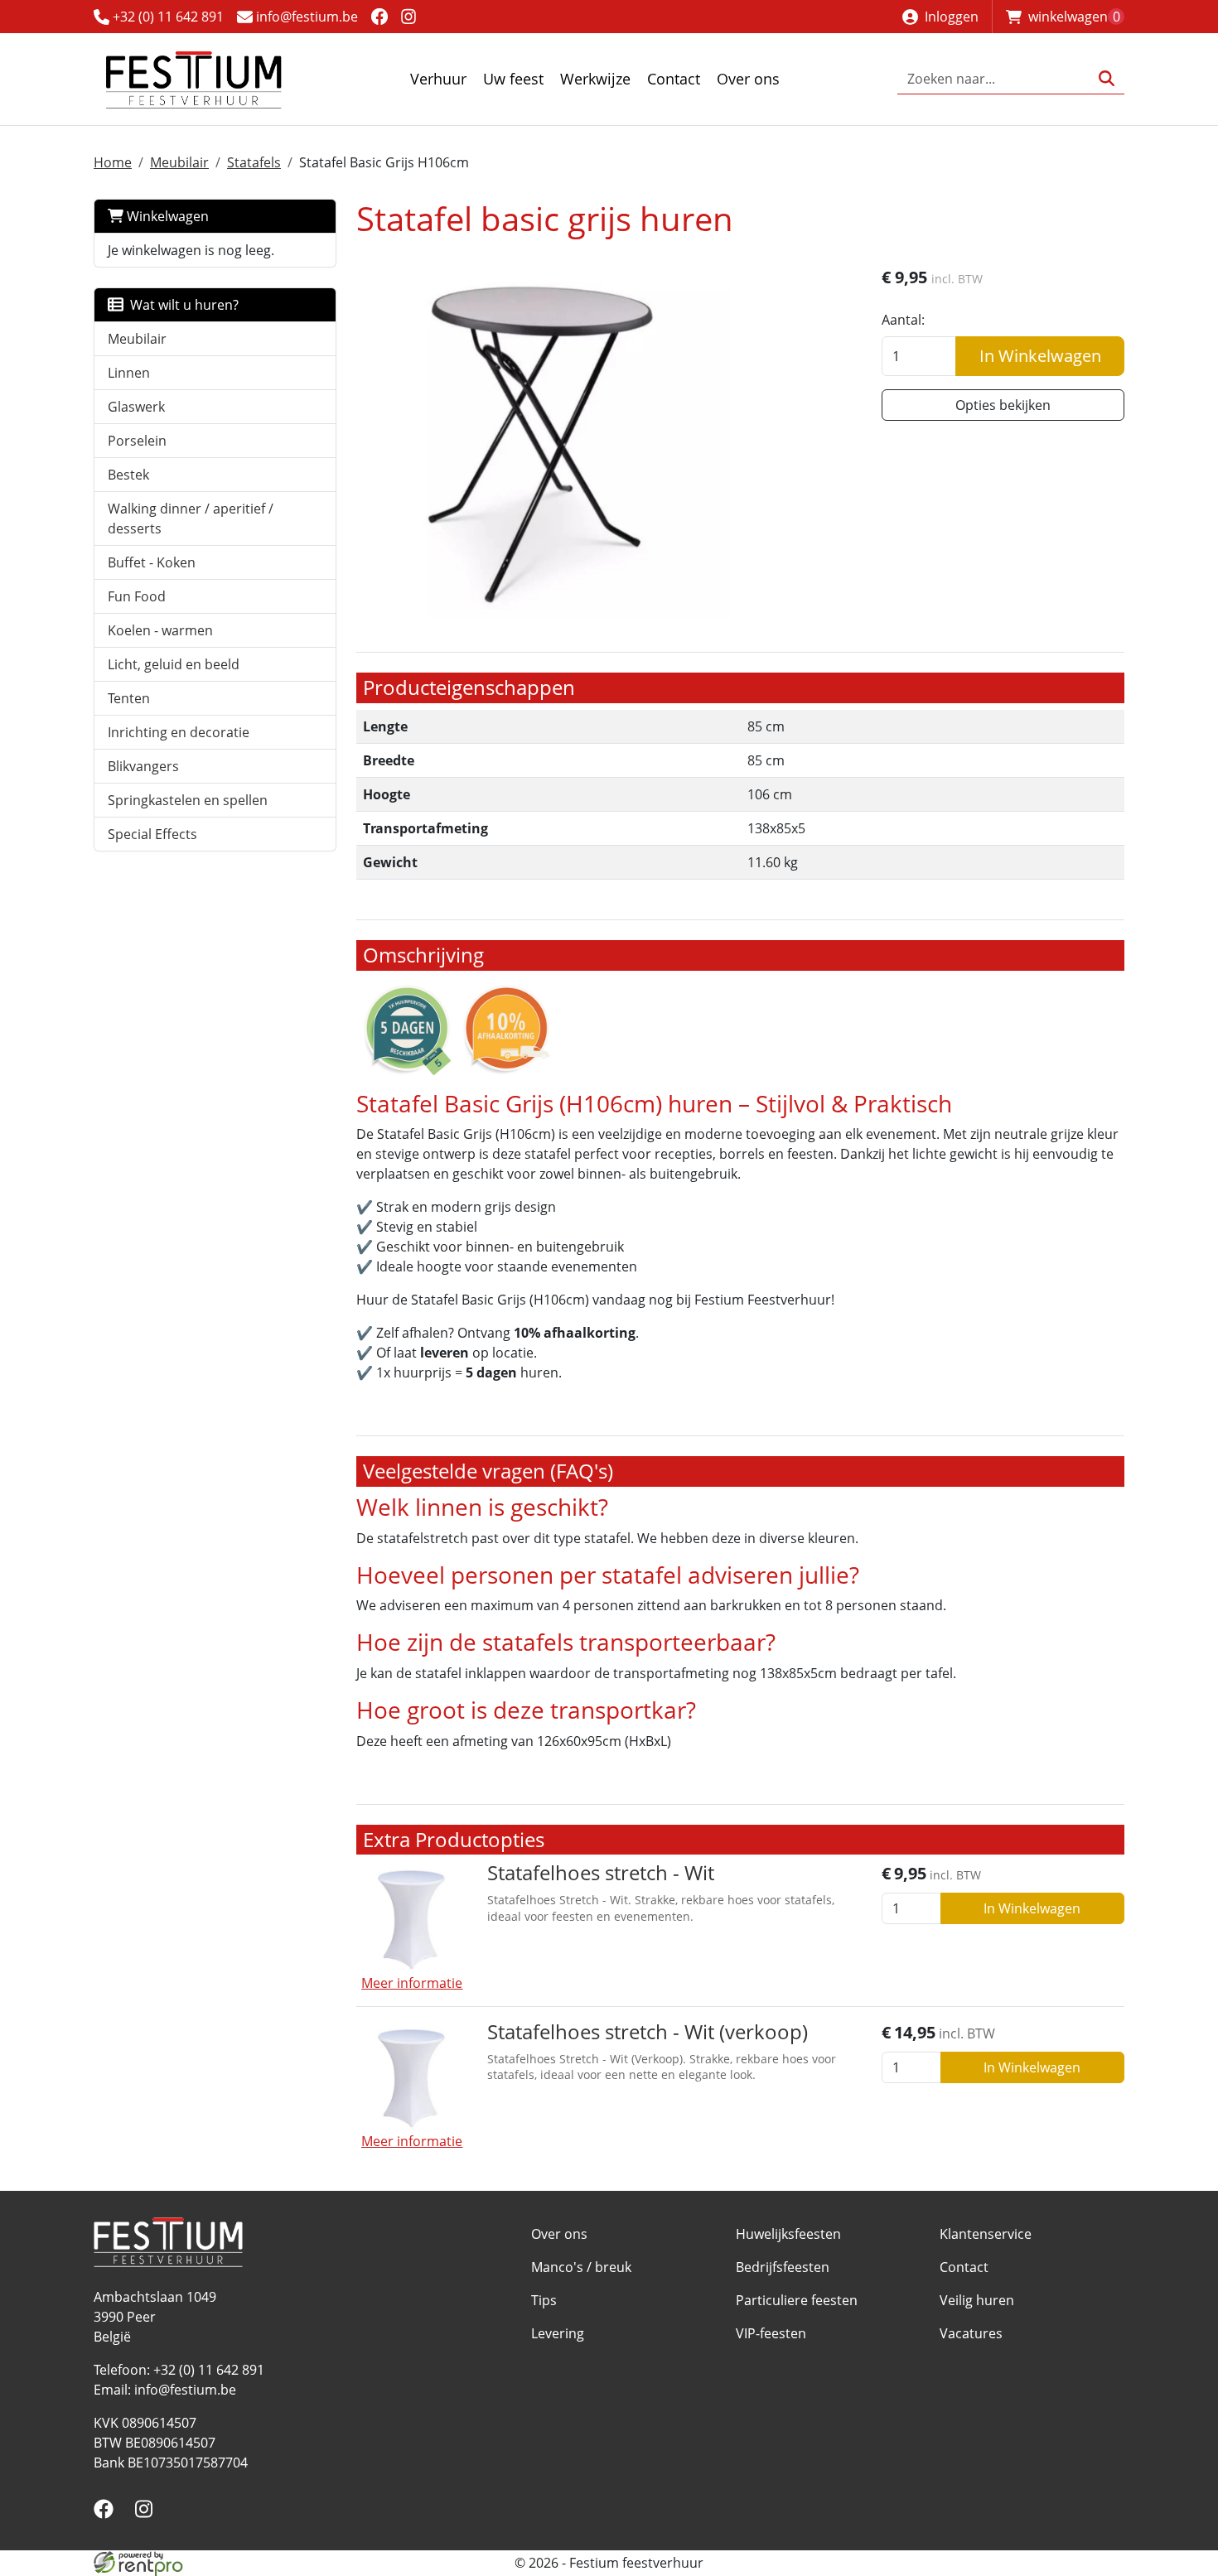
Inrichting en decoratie (179, 732)
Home (113, 162)
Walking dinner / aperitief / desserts (191, 519)
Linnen (129, 373)
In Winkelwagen (1040, 356)
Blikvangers (143, 766)
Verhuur (438, 79)
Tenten (129, 698)
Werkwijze (595, 79)
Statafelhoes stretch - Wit (601, 1872)
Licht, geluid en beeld (174, 664)
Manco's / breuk (581, 2267)
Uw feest (513, 79)
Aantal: (903, 320)
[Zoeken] (1107, 79)
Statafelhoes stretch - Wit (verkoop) (648, 2031)
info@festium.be (305, 17)
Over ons (748, 79)
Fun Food (137, 596)
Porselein (137, 441)
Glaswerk (136, 407)
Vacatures (971, 2333)
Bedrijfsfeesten (783, 2267)
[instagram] (409, 16)
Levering (558, 2333)
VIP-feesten (771, 2333)
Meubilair (179, 162)
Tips (544, 2300)
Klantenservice (986, 2234)
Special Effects (152, 834)
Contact (674, 79)
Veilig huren (977, 2300)
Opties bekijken (1003, 405)
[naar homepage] (193, 79)
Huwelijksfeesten (788, 2234)
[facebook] (379, 16)
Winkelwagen (166, 216)
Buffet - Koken (152, 562)
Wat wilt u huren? (181, 305)
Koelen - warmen (160, 630)
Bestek (128, 475)
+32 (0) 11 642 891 (167, 17)
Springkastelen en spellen (188, 800)
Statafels (254, 162)
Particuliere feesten (797, 2300)
